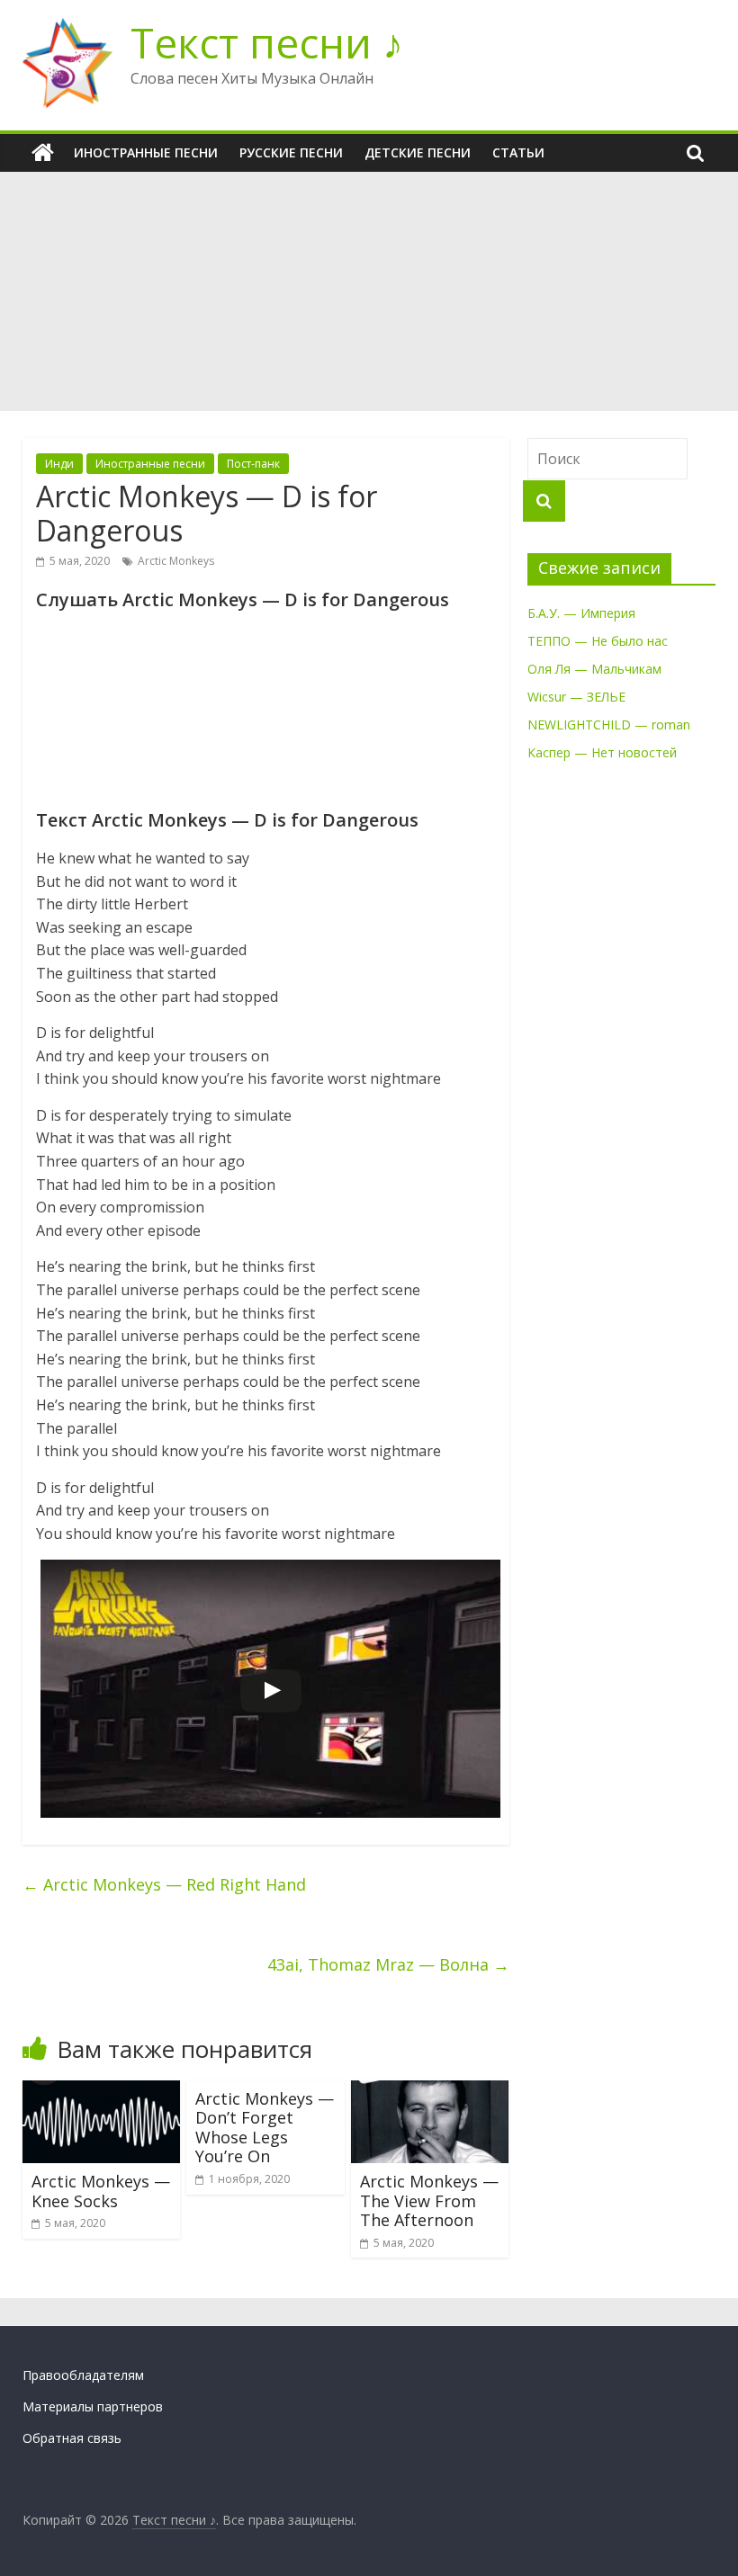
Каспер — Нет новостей (602, 752)
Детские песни (418, 152)
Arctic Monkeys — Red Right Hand (164, 1884)
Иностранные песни (146, 152)
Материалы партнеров (93, 2406)
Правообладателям (83, 2375)
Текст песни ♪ (267, 42)
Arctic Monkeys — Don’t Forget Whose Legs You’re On (265, 2128)
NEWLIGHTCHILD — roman (609, 724)
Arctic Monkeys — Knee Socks (101, 2191)
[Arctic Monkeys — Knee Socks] (102, 2091)
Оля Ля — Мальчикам (594, 669)
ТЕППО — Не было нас (598, 641)
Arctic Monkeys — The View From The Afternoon (429, 2200)
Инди (59, 464)
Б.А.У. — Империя (581, 613)
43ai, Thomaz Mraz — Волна (388, 1964)
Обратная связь (72, 2438)
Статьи (518, 152)
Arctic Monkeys (176, 561)
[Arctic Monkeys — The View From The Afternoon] (430, 2091)
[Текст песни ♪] (43, 153)
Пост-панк (253, 464)
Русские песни (291, 152)
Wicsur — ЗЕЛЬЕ (576, 697)
